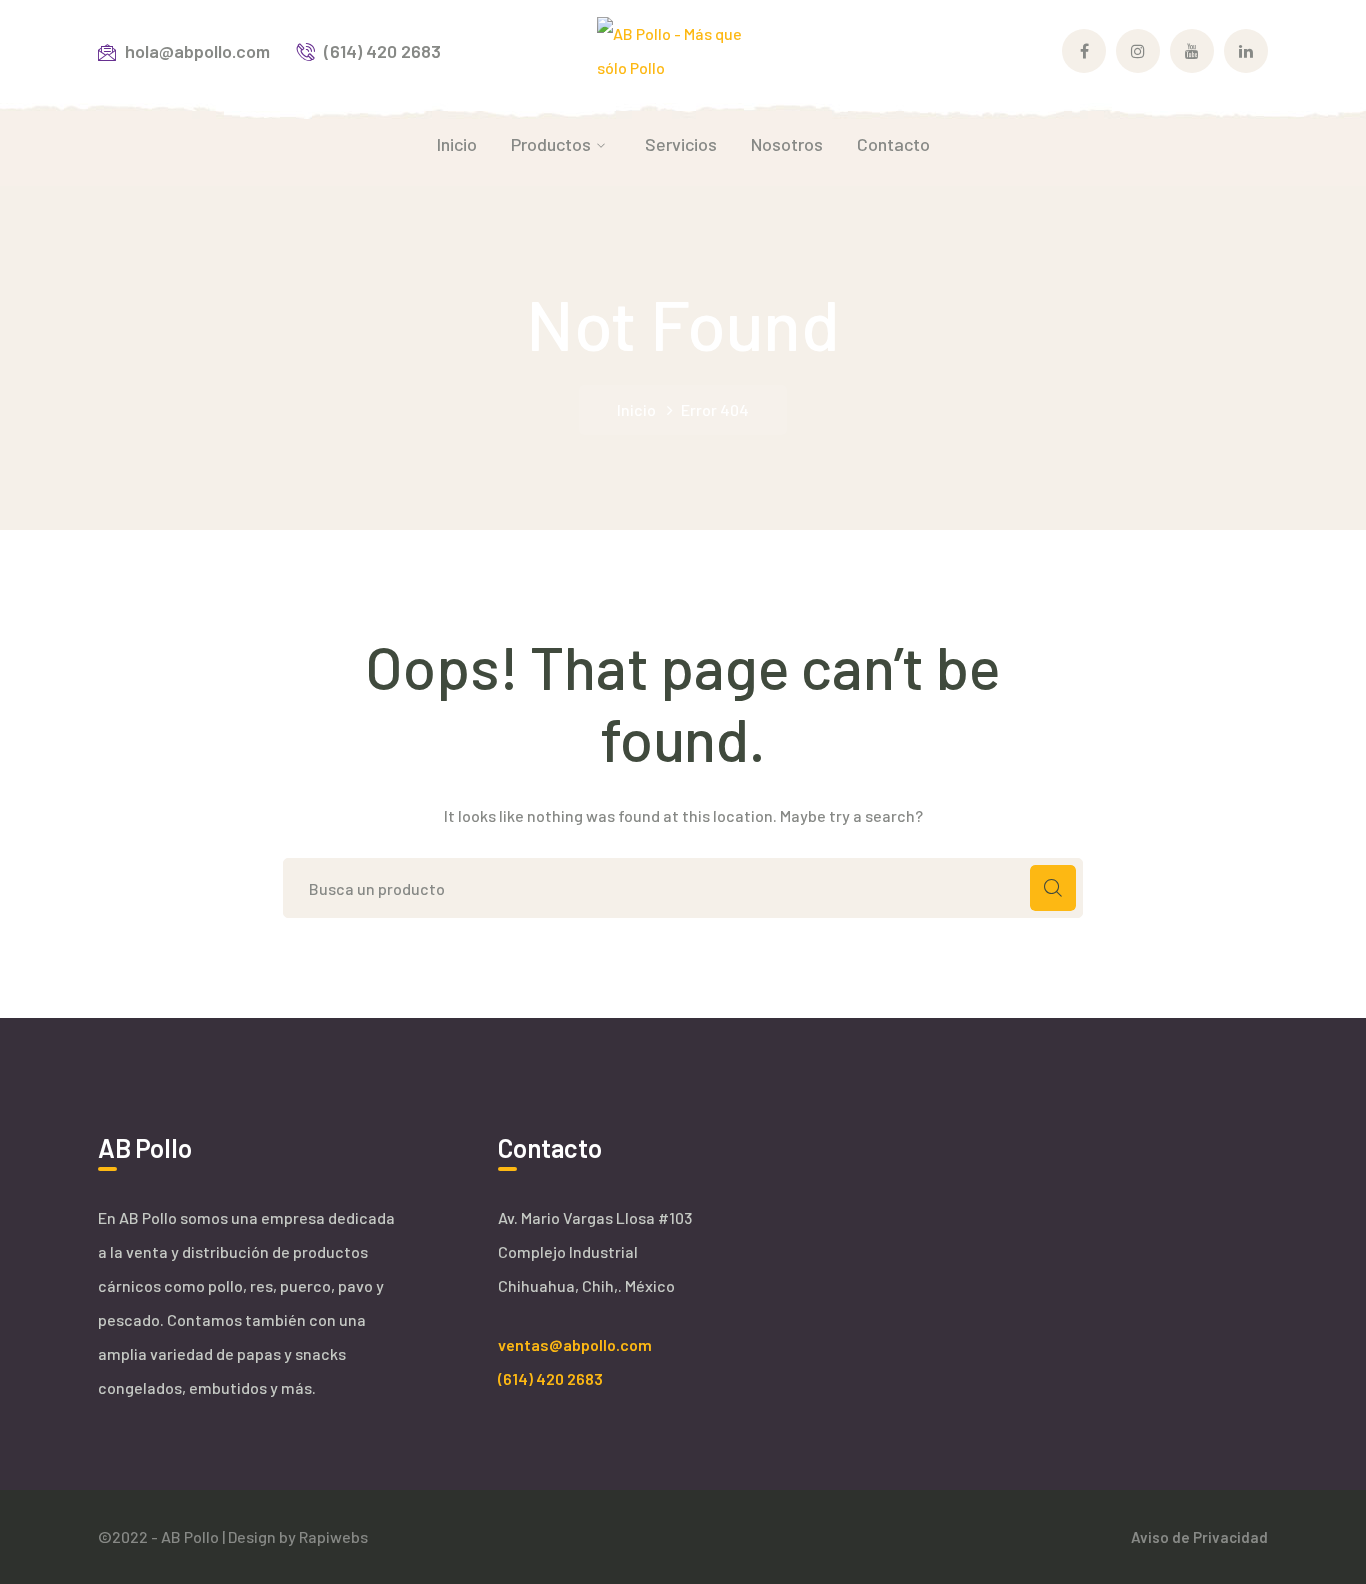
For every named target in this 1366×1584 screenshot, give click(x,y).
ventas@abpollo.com (575, 1344)
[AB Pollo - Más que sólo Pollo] (683, 48)
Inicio (636, 409)
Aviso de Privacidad (1199, 1537)
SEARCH (1053, 888)
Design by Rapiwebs (298, 1536)
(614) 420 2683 (550, 1378)
